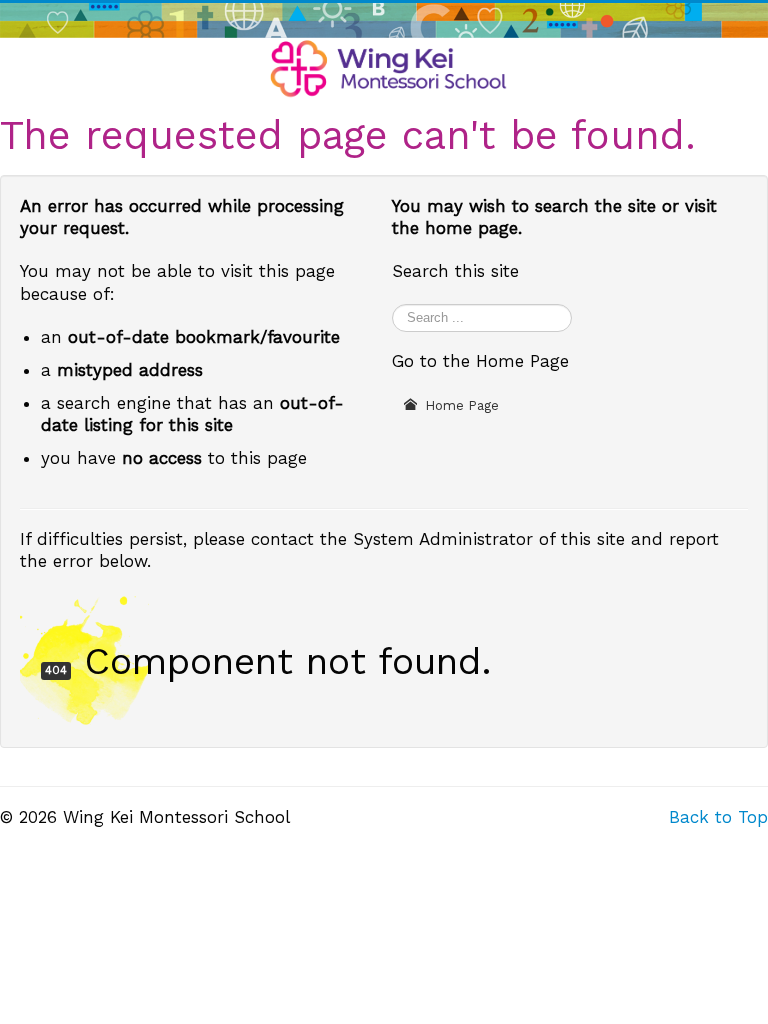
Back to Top (718, 817)
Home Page (460, 405)
